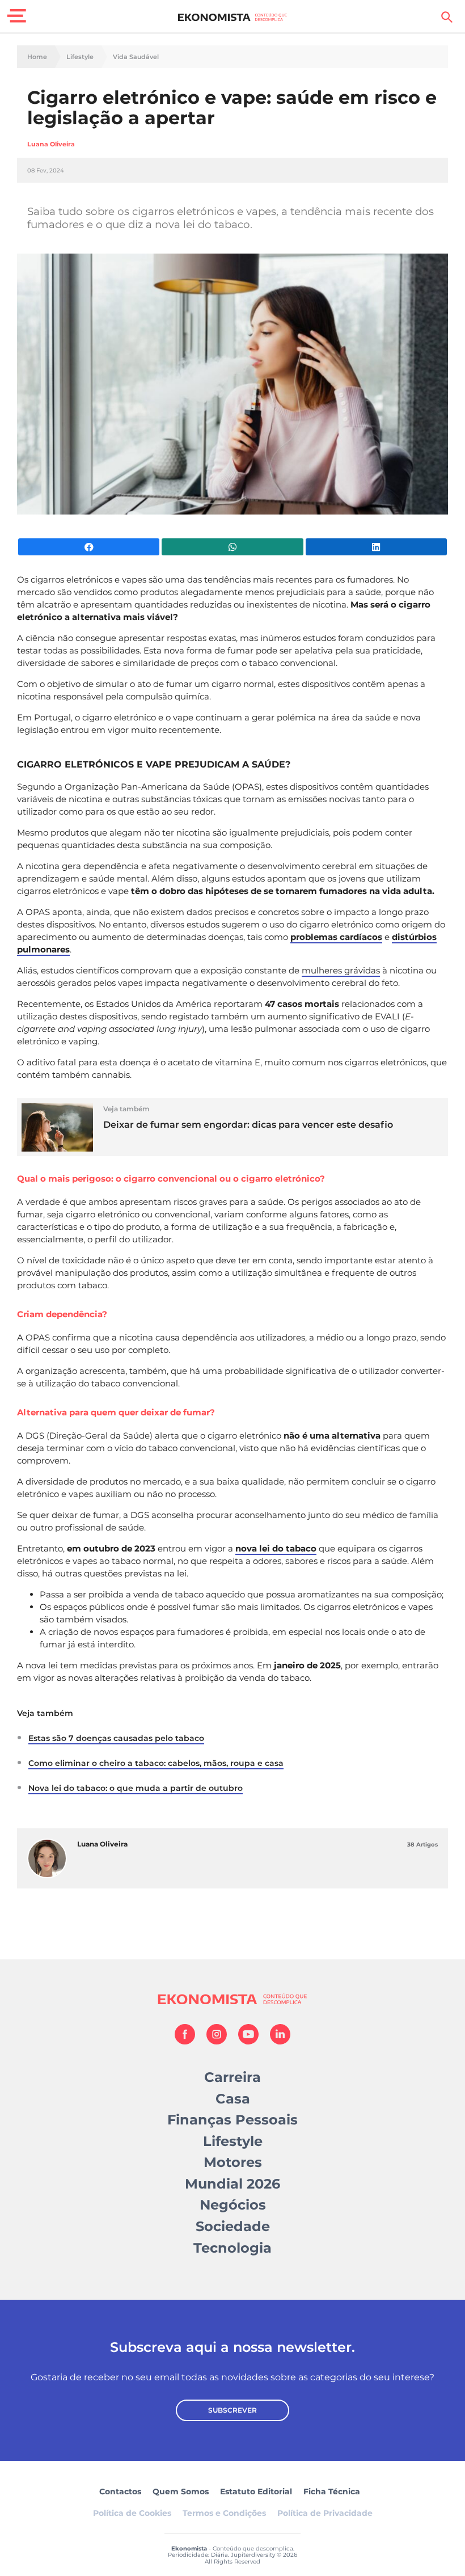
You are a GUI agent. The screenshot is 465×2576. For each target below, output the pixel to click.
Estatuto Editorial (256, 2491)
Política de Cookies (132, 2513)
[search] (447, 17)
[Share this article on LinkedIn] (376, 547)
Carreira (232, 2077)
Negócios (233, 2205)
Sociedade (233, 2226)
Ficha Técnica (332, 2491)
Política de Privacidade (325, 2513)
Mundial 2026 (232, 2184)
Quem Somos (181, 2491)
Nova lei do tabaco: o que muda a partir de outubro (136, 1788)
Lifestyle (80, 57)
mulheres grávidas (341, 970)
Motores (233, 2162)
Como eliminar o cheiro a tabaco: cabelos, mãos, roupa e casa (156, 1763)
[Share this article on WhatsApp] (232, 547)
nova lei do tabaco (276, 1548)
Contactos (120, 2491)
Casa (233, 2099)
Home (37, 57)
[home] (233, 17)
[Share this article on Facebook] (89, 547)
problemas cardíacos (336, 937)
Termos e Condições (224, 2513)
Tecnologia (232, 2248)
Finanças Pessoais (232, 2120)
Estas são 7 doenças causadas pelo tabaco (116, 1738)
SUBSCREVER (232, 2410)
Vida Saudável (136, 57)
